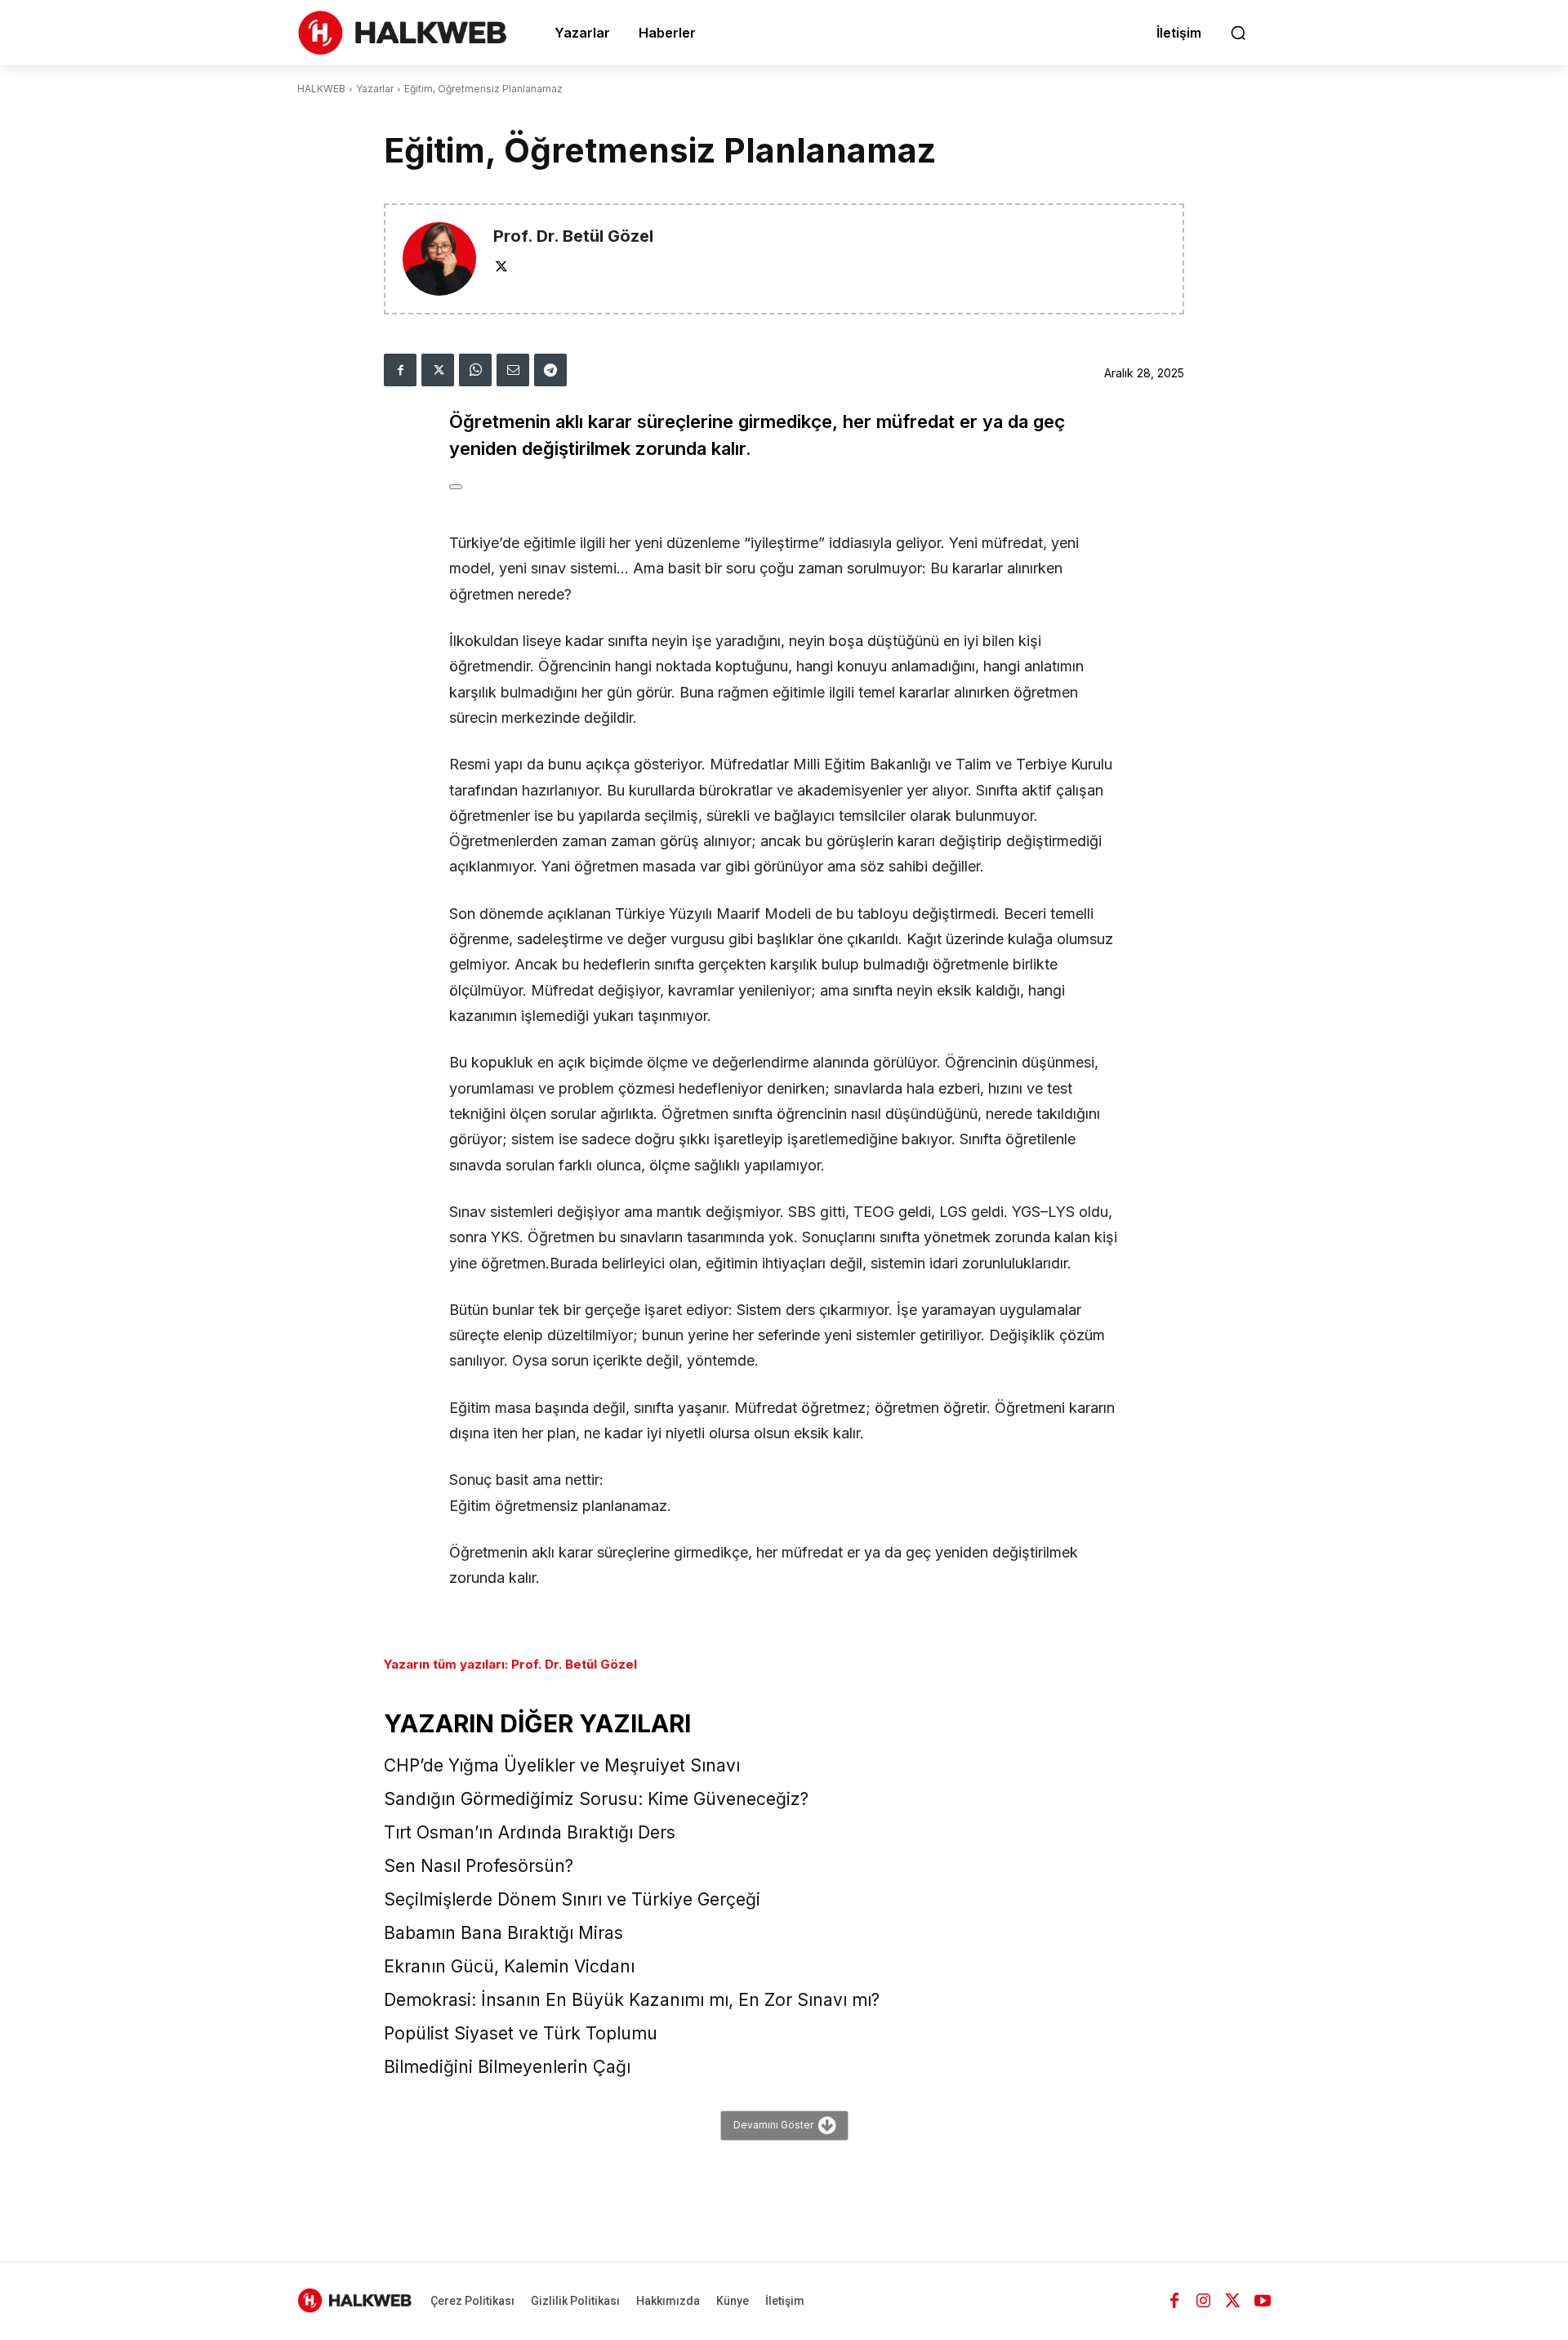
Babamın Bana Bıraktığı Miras (503, 1933)
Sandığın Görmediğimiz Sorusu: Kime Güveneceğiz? (596, 1799)
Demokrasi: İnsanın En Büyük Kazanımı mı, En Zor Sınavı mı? (632, 2000)
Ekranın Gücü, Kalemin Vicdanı (509, 1966)
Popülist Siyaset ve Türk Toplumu (521, 2033)
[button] (1238, 33)
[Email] (513, 370)
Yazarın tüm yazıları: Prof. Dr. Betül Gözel (510, 1664)
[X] (501, 265)
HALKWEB (321, 89)
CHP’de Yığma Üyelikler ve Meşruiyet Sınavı (562, 1765)
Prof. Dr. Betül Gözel (573, 236)
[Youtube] (1263, 2301)
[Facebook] (400, 370)
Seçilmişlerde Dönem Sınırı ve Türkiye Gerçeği (572, 1899)
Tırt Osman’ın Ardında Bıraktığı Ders (530, 1832)
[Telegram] (550, 370)
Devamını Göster (773, 2124)
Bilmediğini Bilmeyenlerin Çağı (507, 2067)
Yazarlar (375, 89)
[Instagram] (1204, 2301)
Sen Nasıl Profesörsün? (479, 1866)
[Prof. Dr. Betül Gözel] (439, 259)
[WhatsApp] (475, 370)
